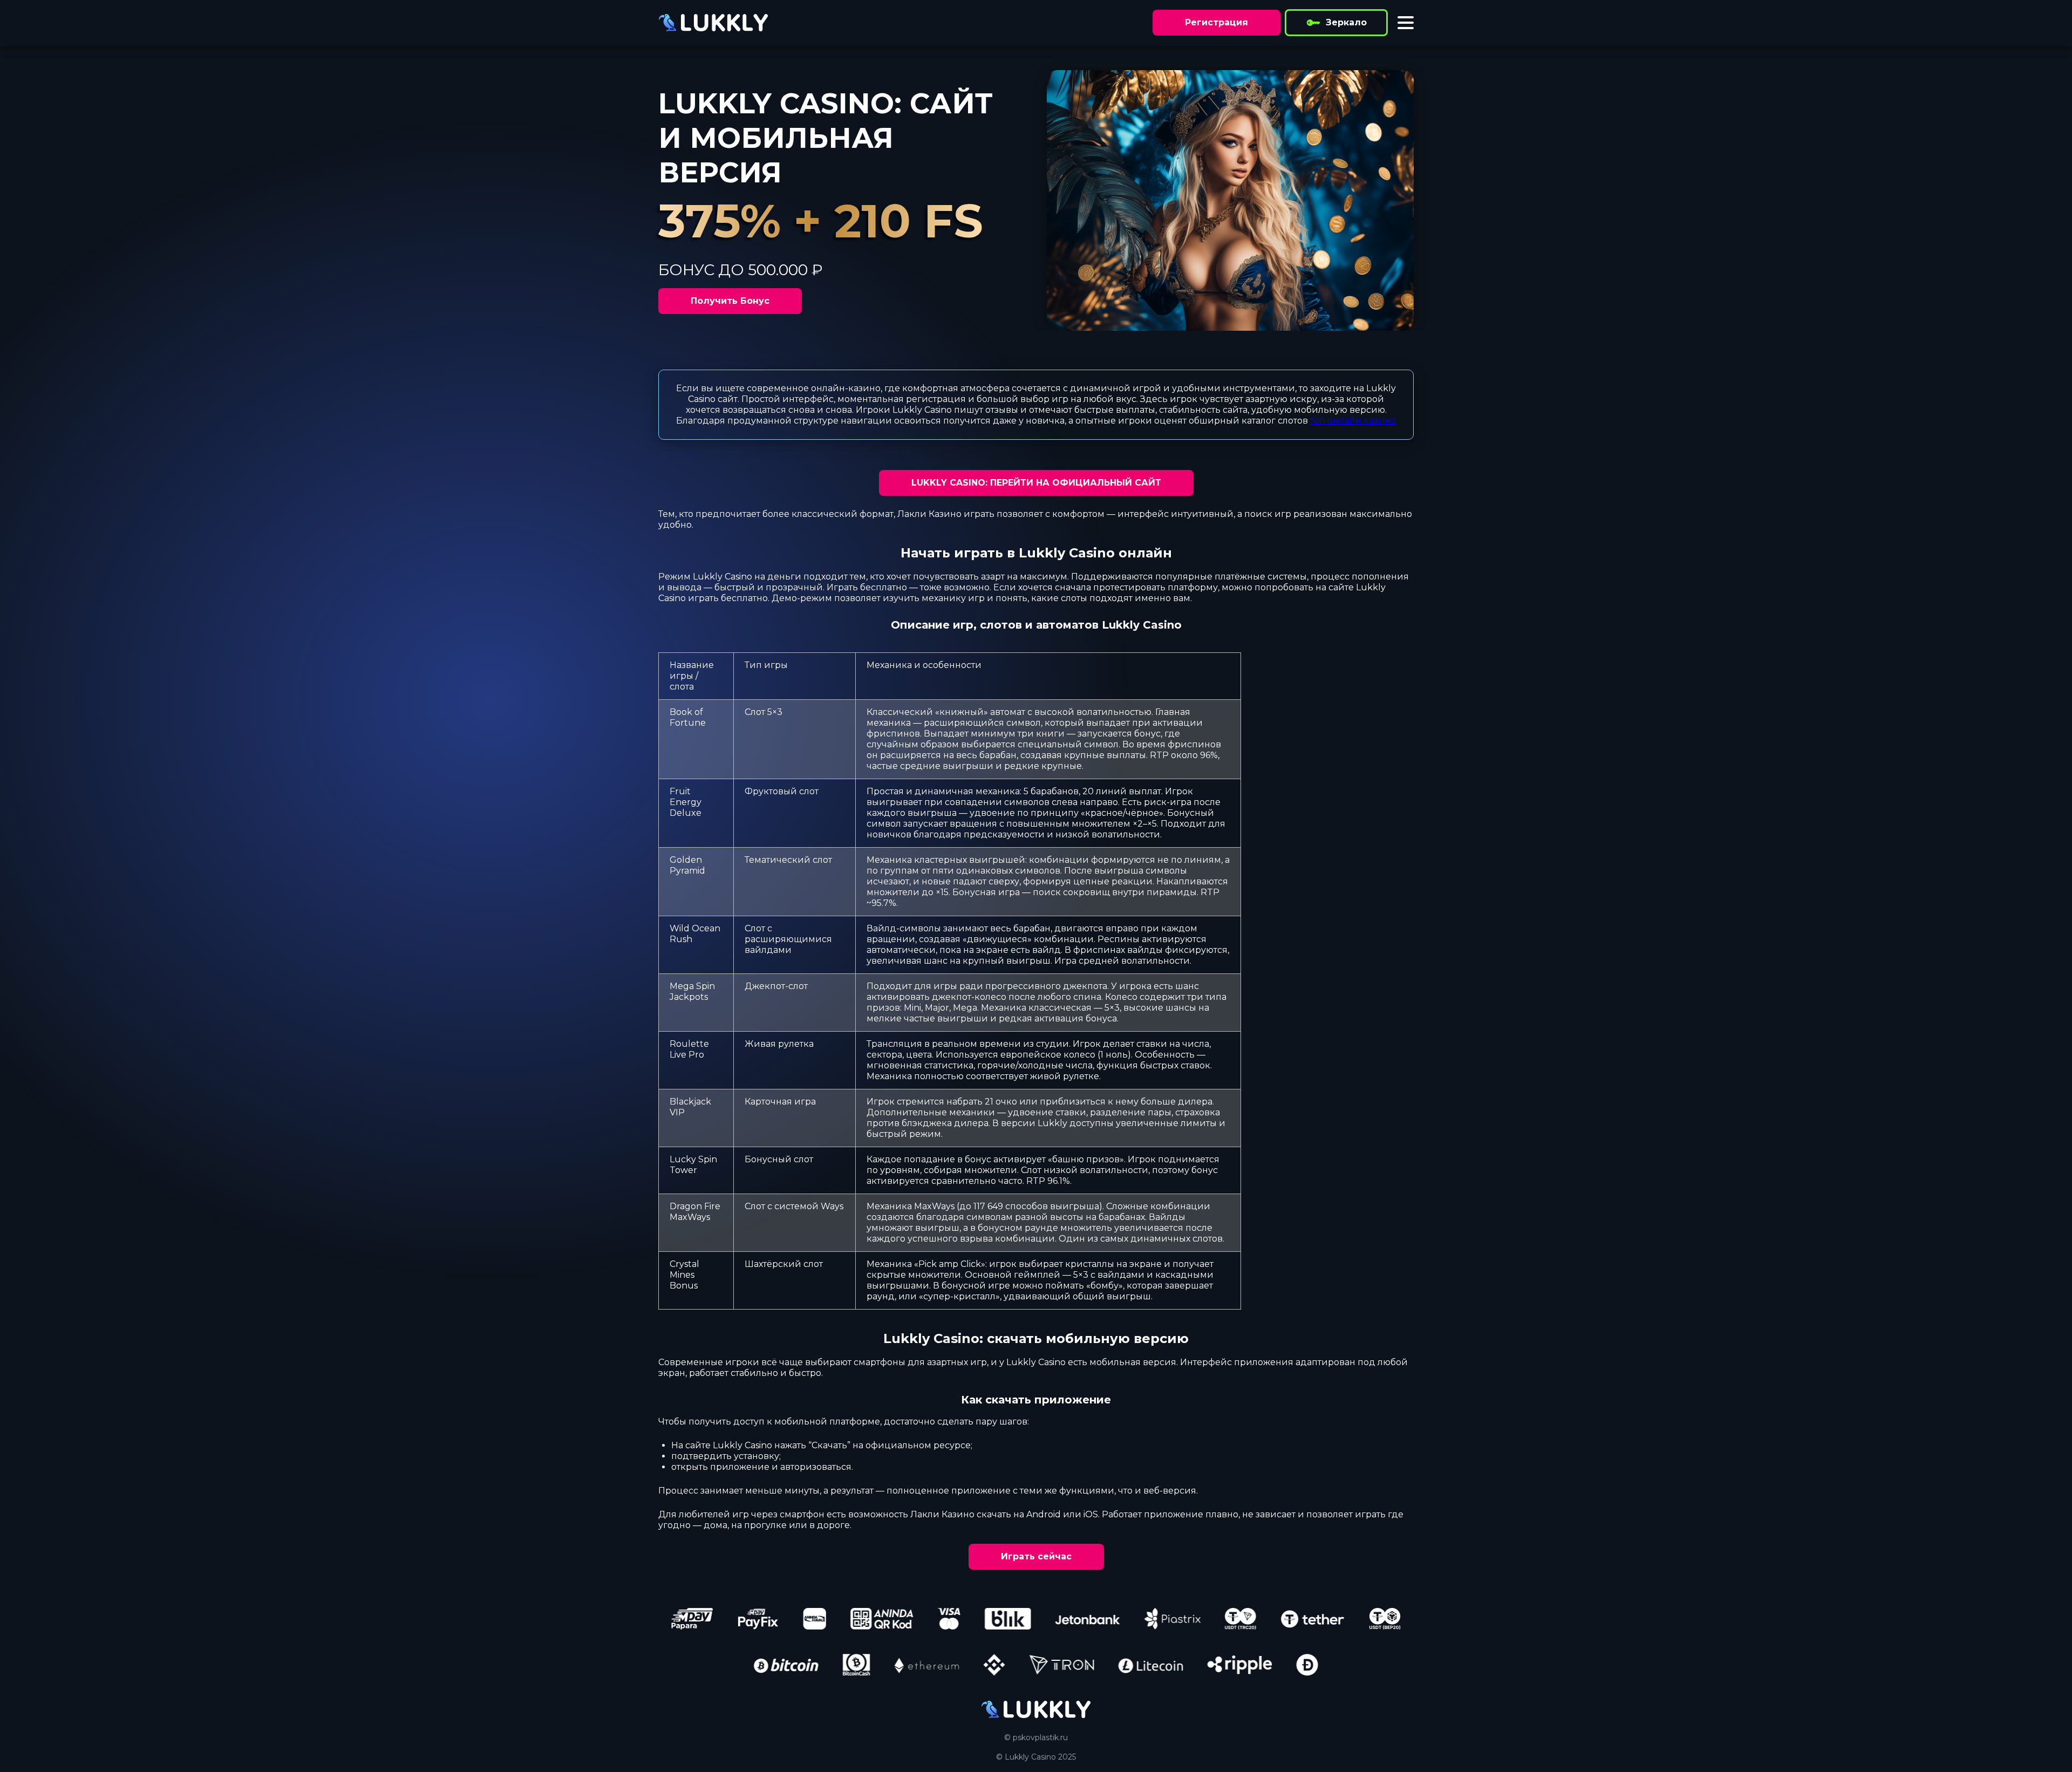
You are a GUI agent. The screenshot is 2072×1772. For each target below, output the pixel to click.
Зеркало (1346, 22)
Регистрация (1216, 22)
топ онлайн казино (1353, 421)
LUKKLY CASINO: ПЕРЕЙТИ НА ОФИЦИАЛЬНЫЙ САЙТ (1036, 483)
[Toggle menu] (1406, 23)
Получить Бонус (730, 301)
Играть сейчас (1036, 1556)
